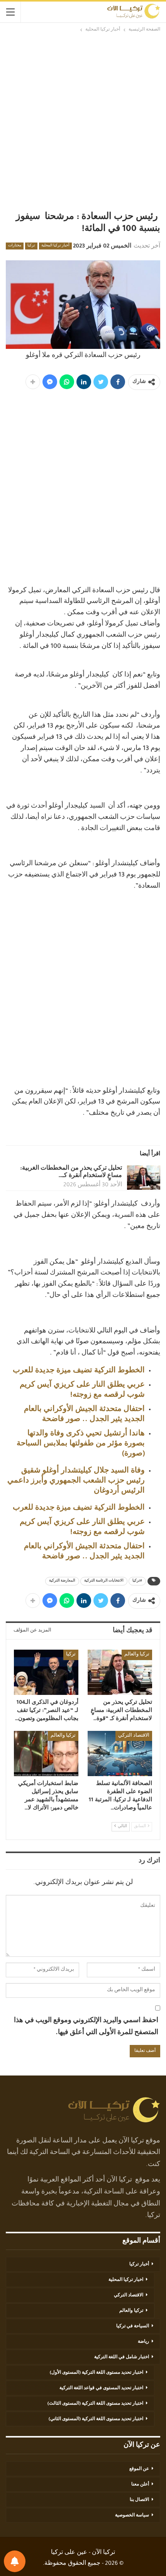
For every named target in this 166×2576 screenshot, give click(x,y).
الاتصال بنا (139, 2500)
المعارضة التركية (62, 1581)
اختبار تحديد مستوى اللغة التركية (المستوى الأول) (97, 2373)
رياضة (143, 2342)
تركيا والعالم (137, 1655)
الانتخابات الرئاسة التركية (104, 1581)
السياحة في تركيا (133, 2327)
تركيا (31, 246)
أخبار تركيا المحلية (55, 246)
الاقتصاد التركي (134, 1736)
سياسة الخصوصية (132, 2516)
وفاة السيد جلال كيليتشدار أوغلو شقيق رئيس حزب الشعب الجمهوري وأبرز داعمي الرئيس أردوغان (76, 1481)
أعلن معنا (140, 2485)
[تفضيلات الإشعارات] (15, 2561)
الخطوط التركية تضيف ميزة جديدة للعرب (79, 1371)
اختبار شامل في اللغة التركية (122, 2357)
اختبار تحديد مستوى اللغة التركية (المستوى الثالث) (95, 2404)
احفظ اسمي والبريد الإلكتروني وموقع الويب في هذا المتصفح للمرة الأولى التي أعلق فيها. (86, 2027)
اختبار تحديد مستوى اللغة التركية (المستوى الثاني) (96, 2419)
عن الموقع (139, 2469)
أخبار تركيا (139, 2265)
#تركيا (137, 1581)
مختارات (15, 246)
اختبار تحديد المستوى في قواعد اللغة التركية (101, 2388)
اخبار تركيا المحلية (126, 2280)
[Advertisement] (83, 121)
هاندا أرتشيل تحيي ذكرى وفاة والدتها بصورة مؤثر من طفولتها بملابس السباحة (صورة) (81, 1444)
